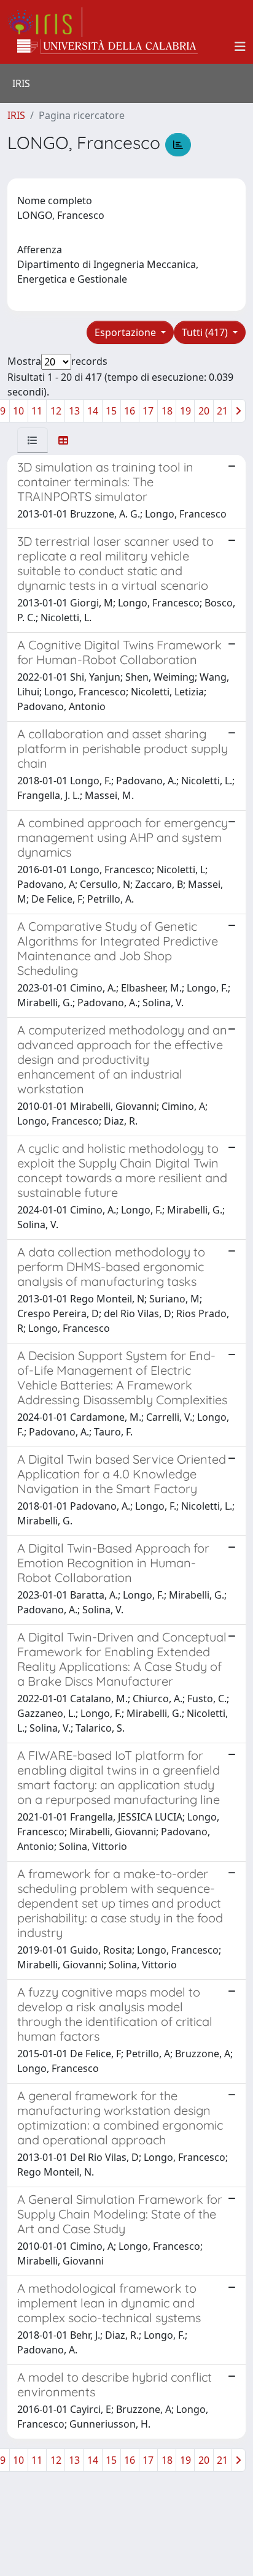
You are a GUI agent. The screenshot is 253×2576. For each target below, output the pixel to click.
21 (222, 411)
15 (111, 411)
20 (204, 411)
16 (130, 411)
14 (93, 411)
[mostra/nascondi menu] (240, 47)
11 (37, 411)
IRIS (16, 115)
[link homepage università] (107, 47)
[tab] (33, 440)
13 (74, 411)
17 (148, 411)
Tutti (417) (206, 332)
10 (18, 411)
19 (185, 411)
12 (56, 411)
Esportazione (126, 332)
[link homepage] (45, 22)
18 (167, 411)
